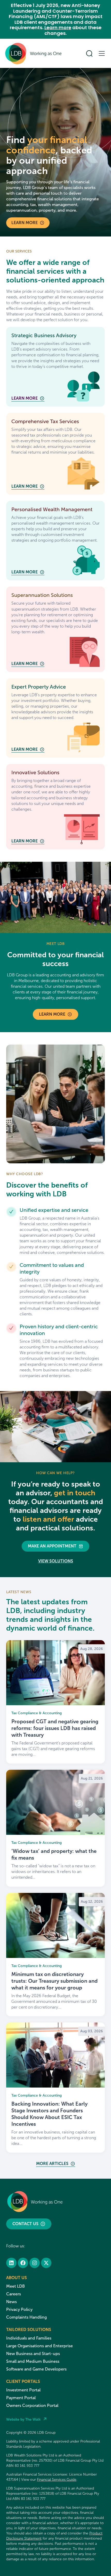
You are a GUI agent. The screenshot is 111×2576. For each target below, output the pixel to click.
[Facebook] (23, 2263)
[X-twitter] (46, 2263)
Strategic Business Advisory (44, 335)
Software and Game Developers (36, 2369)
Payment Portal (21, 2398)
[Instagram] (35, 2263)
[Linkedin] (11, 2263)
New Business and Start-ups (33, 2354)
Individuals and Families (29, 2338)
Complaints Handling (26, 2317)
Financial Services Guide (57, 2480)
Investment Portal (23, 2390)
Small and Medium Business (33, 2361)
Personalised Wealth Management (52, 509)
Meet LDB (15, 2286)
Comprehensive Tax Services (45, 421)
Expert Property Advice (39, 687)
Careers (14, 2294)
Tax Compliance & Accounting (37, 1713)
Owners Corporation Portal (32, 2405)
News (11, 2302)
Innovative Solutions (35, 772)
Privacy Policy (19, 2309)
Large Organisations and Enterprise (39, 2346)
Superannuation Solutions (42, 595)
